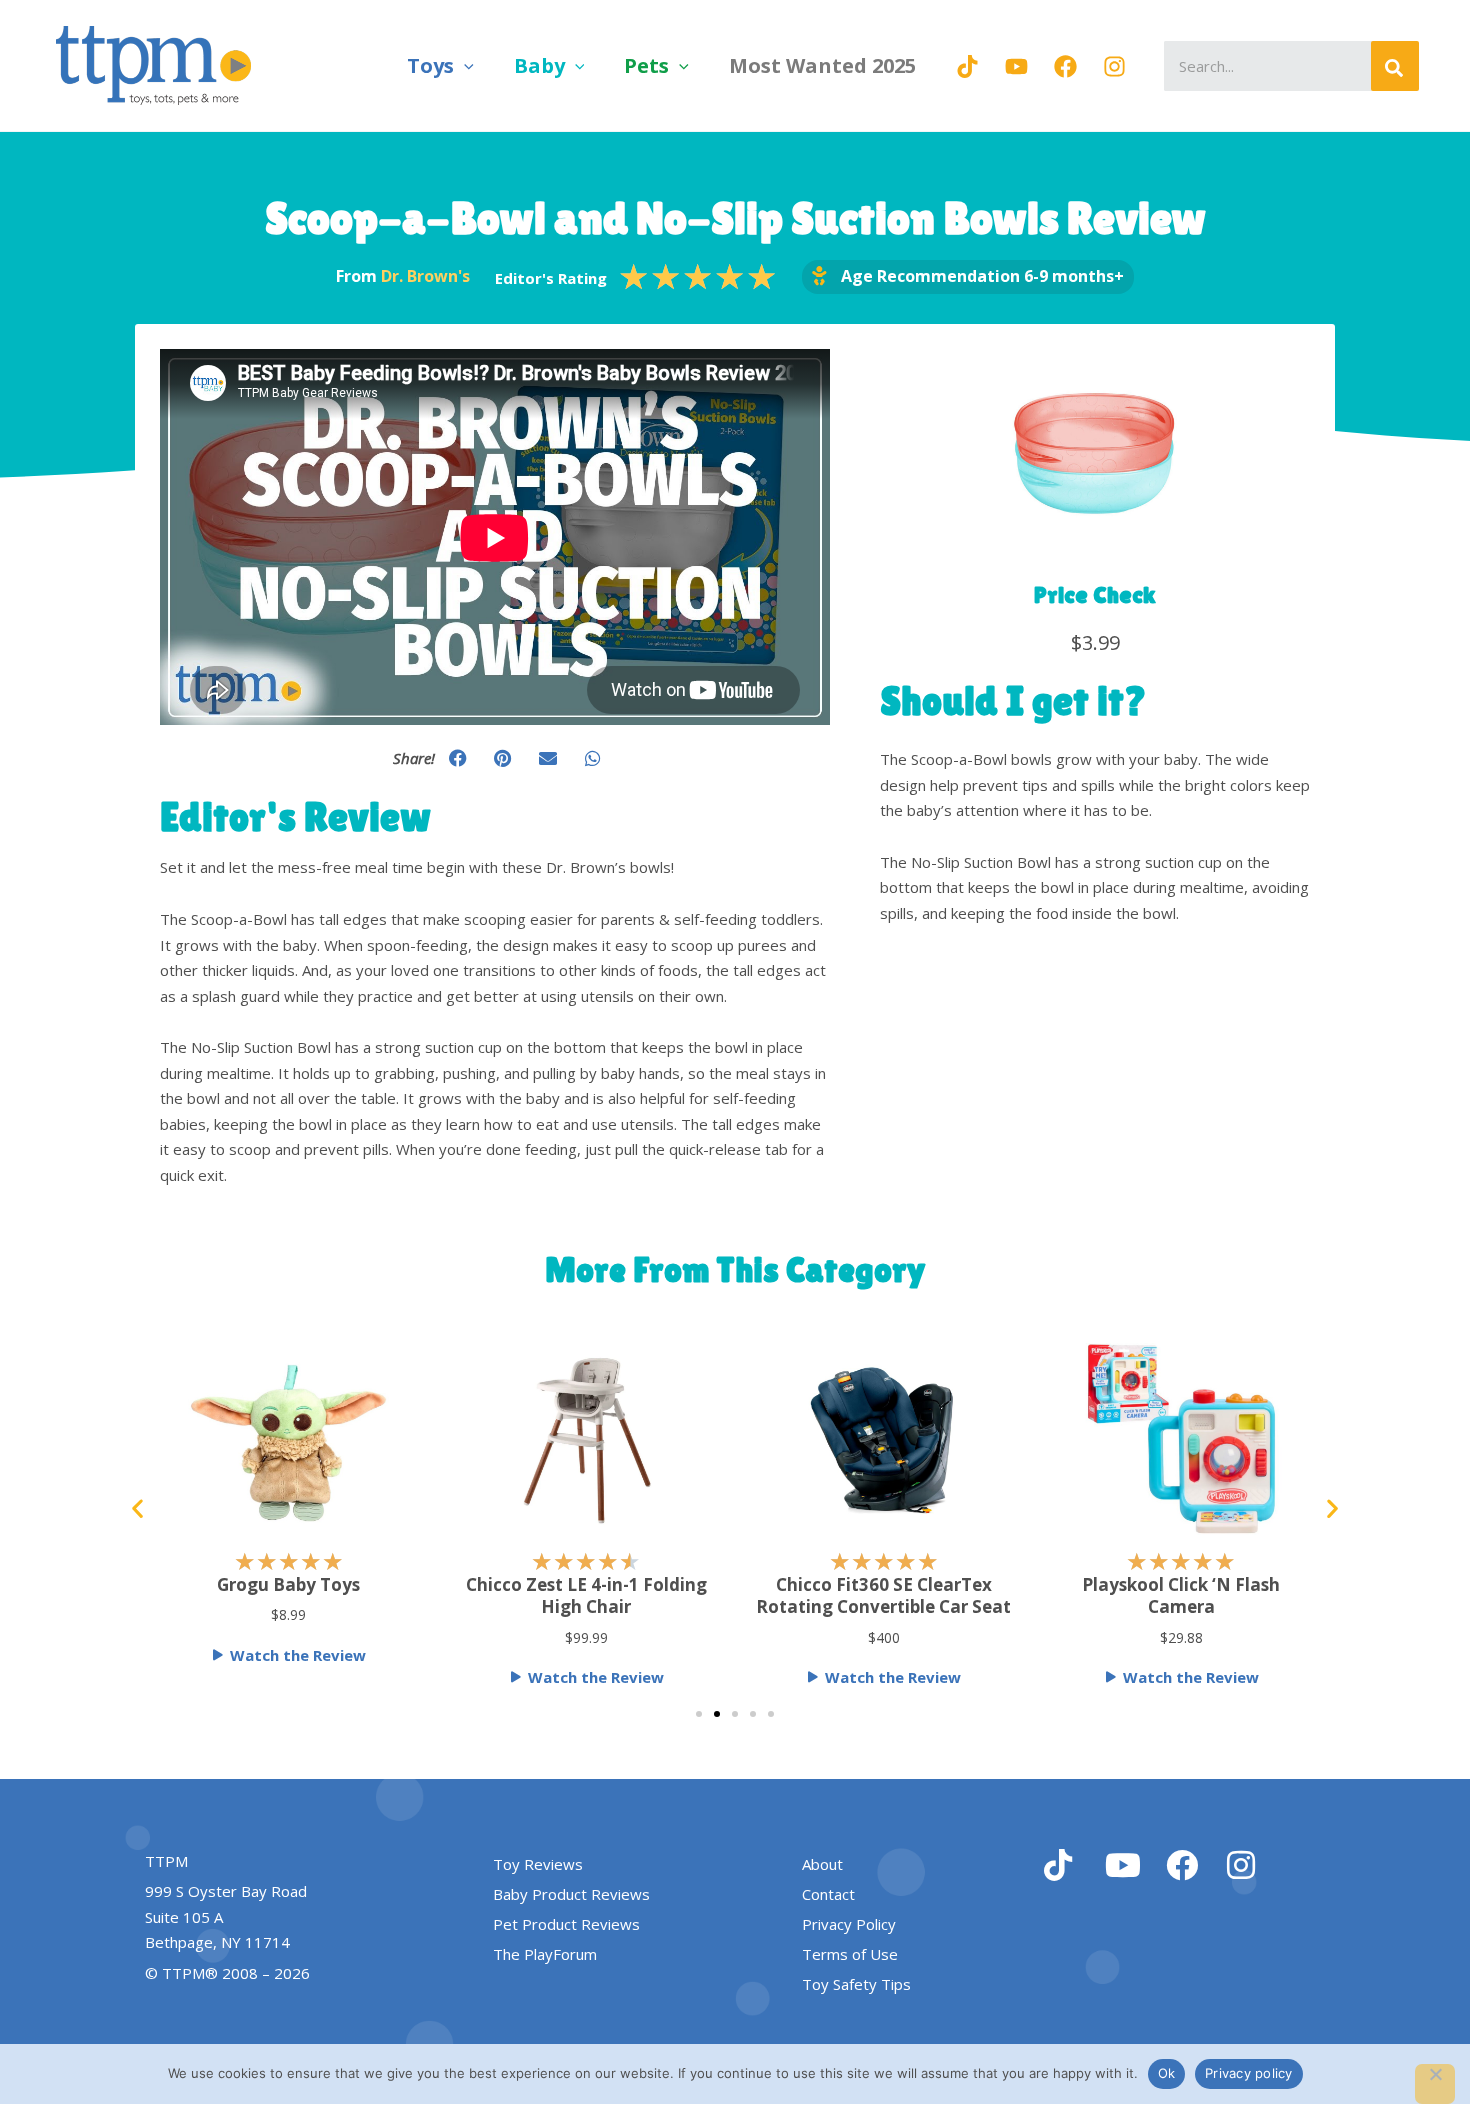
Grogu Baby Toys (288, 1584)
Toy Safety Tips (856, 1984)
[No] (1435, 2084)
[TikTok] (967, 66)
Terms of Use (850, 1954)
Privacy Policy (849, 1924)
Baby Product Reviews (571, 1894)
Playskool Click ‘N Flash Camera (1181, 1595)
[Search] (1395, 66)
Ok (1167, 2073)
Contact (828, 1894)
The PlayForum (545, 1954)
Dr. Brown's (425, 276)
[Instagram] (1114, 66)
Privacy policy (1249, 2073)
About (822, 1864)
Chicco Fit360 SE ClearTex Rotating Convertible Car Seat (883, 1595)
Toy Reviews (538, 1864)
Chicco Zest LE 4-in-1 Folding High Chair (586, 1595)
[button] (464, 65)
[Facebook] (1065, 66)
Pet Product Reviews (566, 1924)
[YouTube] (1016, 66)
